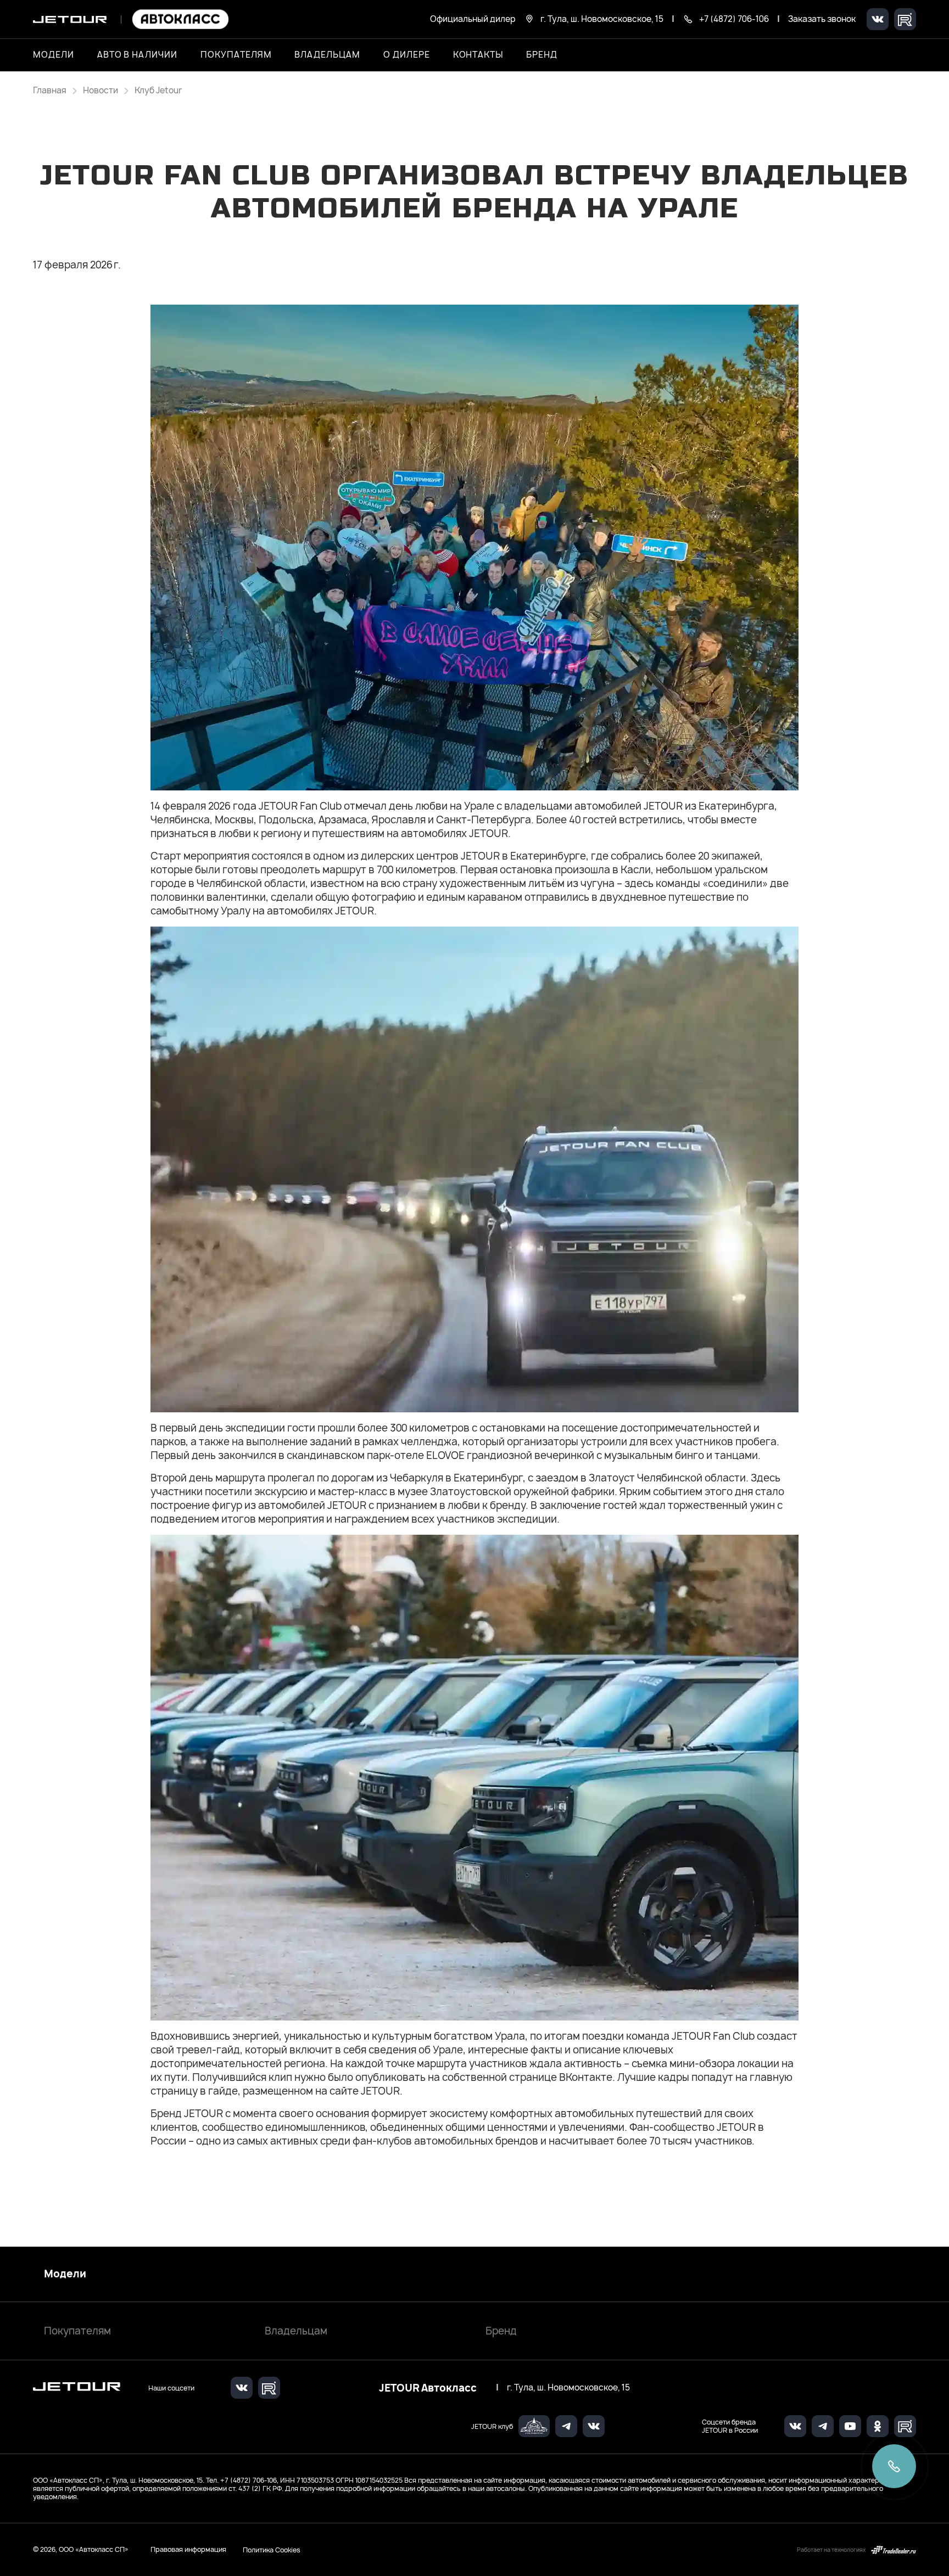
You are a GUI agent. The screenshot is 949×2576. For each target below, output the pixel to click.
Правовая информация (188, 2549)
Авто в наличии (137, 55)
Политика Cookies (272, 2550)
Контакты (478, 55)
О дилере (407, 55)
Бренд (501, 2331)
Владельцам (296, 2331)
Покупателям (77, 2331)
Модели (65, 2274)
